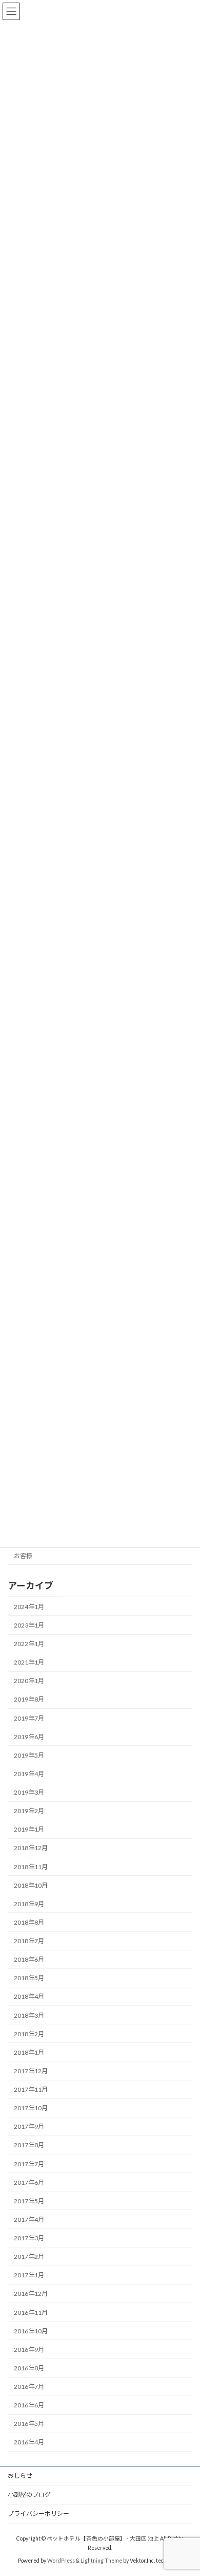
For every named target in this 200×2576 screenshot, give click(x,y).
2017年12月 (31, 2071)
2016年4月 (29, 2442)
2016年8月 (29, 2368)
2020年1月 (29, 1681)
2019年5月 (29, 1755)
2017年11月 (31, 2089)
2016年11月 (31, 2312)
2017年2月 (29, 2257)
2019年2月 (29, 1811)
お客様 (23, 1555)
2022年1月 (29, 1644)
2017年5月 (29, 2201)
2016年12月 (31, 2294)
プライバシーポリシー (38, 2514)
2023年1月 (29, 1625)
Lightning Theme (101, 2560)
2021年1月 (29, 1662)
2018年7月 (29, 1941)
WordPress (61, 2560)
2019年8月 (29, 1699)
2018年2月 (29, 2033)
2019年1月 (29, 1829)
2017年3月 (29, 2238)
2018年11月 (31, 1866)
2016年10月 (31, 2331)
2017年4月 (29, 2219)
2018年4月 (29, 1996)
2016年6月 (29, 2405)
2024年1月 (29, 1607)
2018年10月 (31, 1885)
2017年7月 (29, 2163)
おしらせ (20, 2475)
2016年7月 (29, 2387)
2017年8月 (29, 2145)
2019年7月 (29, 1718)
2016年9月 (29, 2350)
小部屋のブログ (29, 2495)
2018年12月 (31, 1848)
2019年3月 (29, 1792)
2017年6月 (29, 2182)
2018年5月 (29, 1978)
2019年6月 (29, 1736)
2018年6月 (29, 1959)
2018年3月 (29, 2015)
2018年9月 (29, 1904)
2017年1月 (29, 2275)
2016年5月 (29, 2424)
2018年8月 (29, 1922)
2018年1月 (29, 2052)
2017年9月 (29, 2126)
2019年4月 (29, 1774)
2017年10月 (31, 2108)
